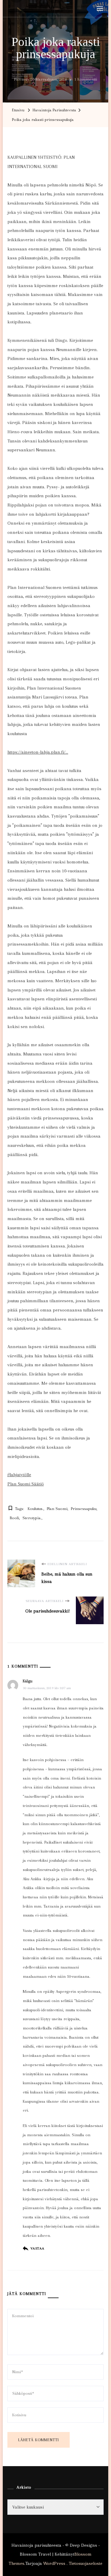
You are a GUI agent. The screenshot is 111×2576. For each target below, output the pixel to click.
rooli (14, 1518)
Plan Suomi (57, 1509)
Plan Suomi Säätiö (26, 1484)
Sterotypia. (32, 1518)
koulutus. (36, 1509)
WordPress (54, 2563)
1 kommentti (86, 80)
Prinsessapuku (84, 1509)
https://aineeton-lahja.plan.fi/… (38, 752)
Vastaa (37, 2248)
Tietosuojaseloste (86, 2563)
